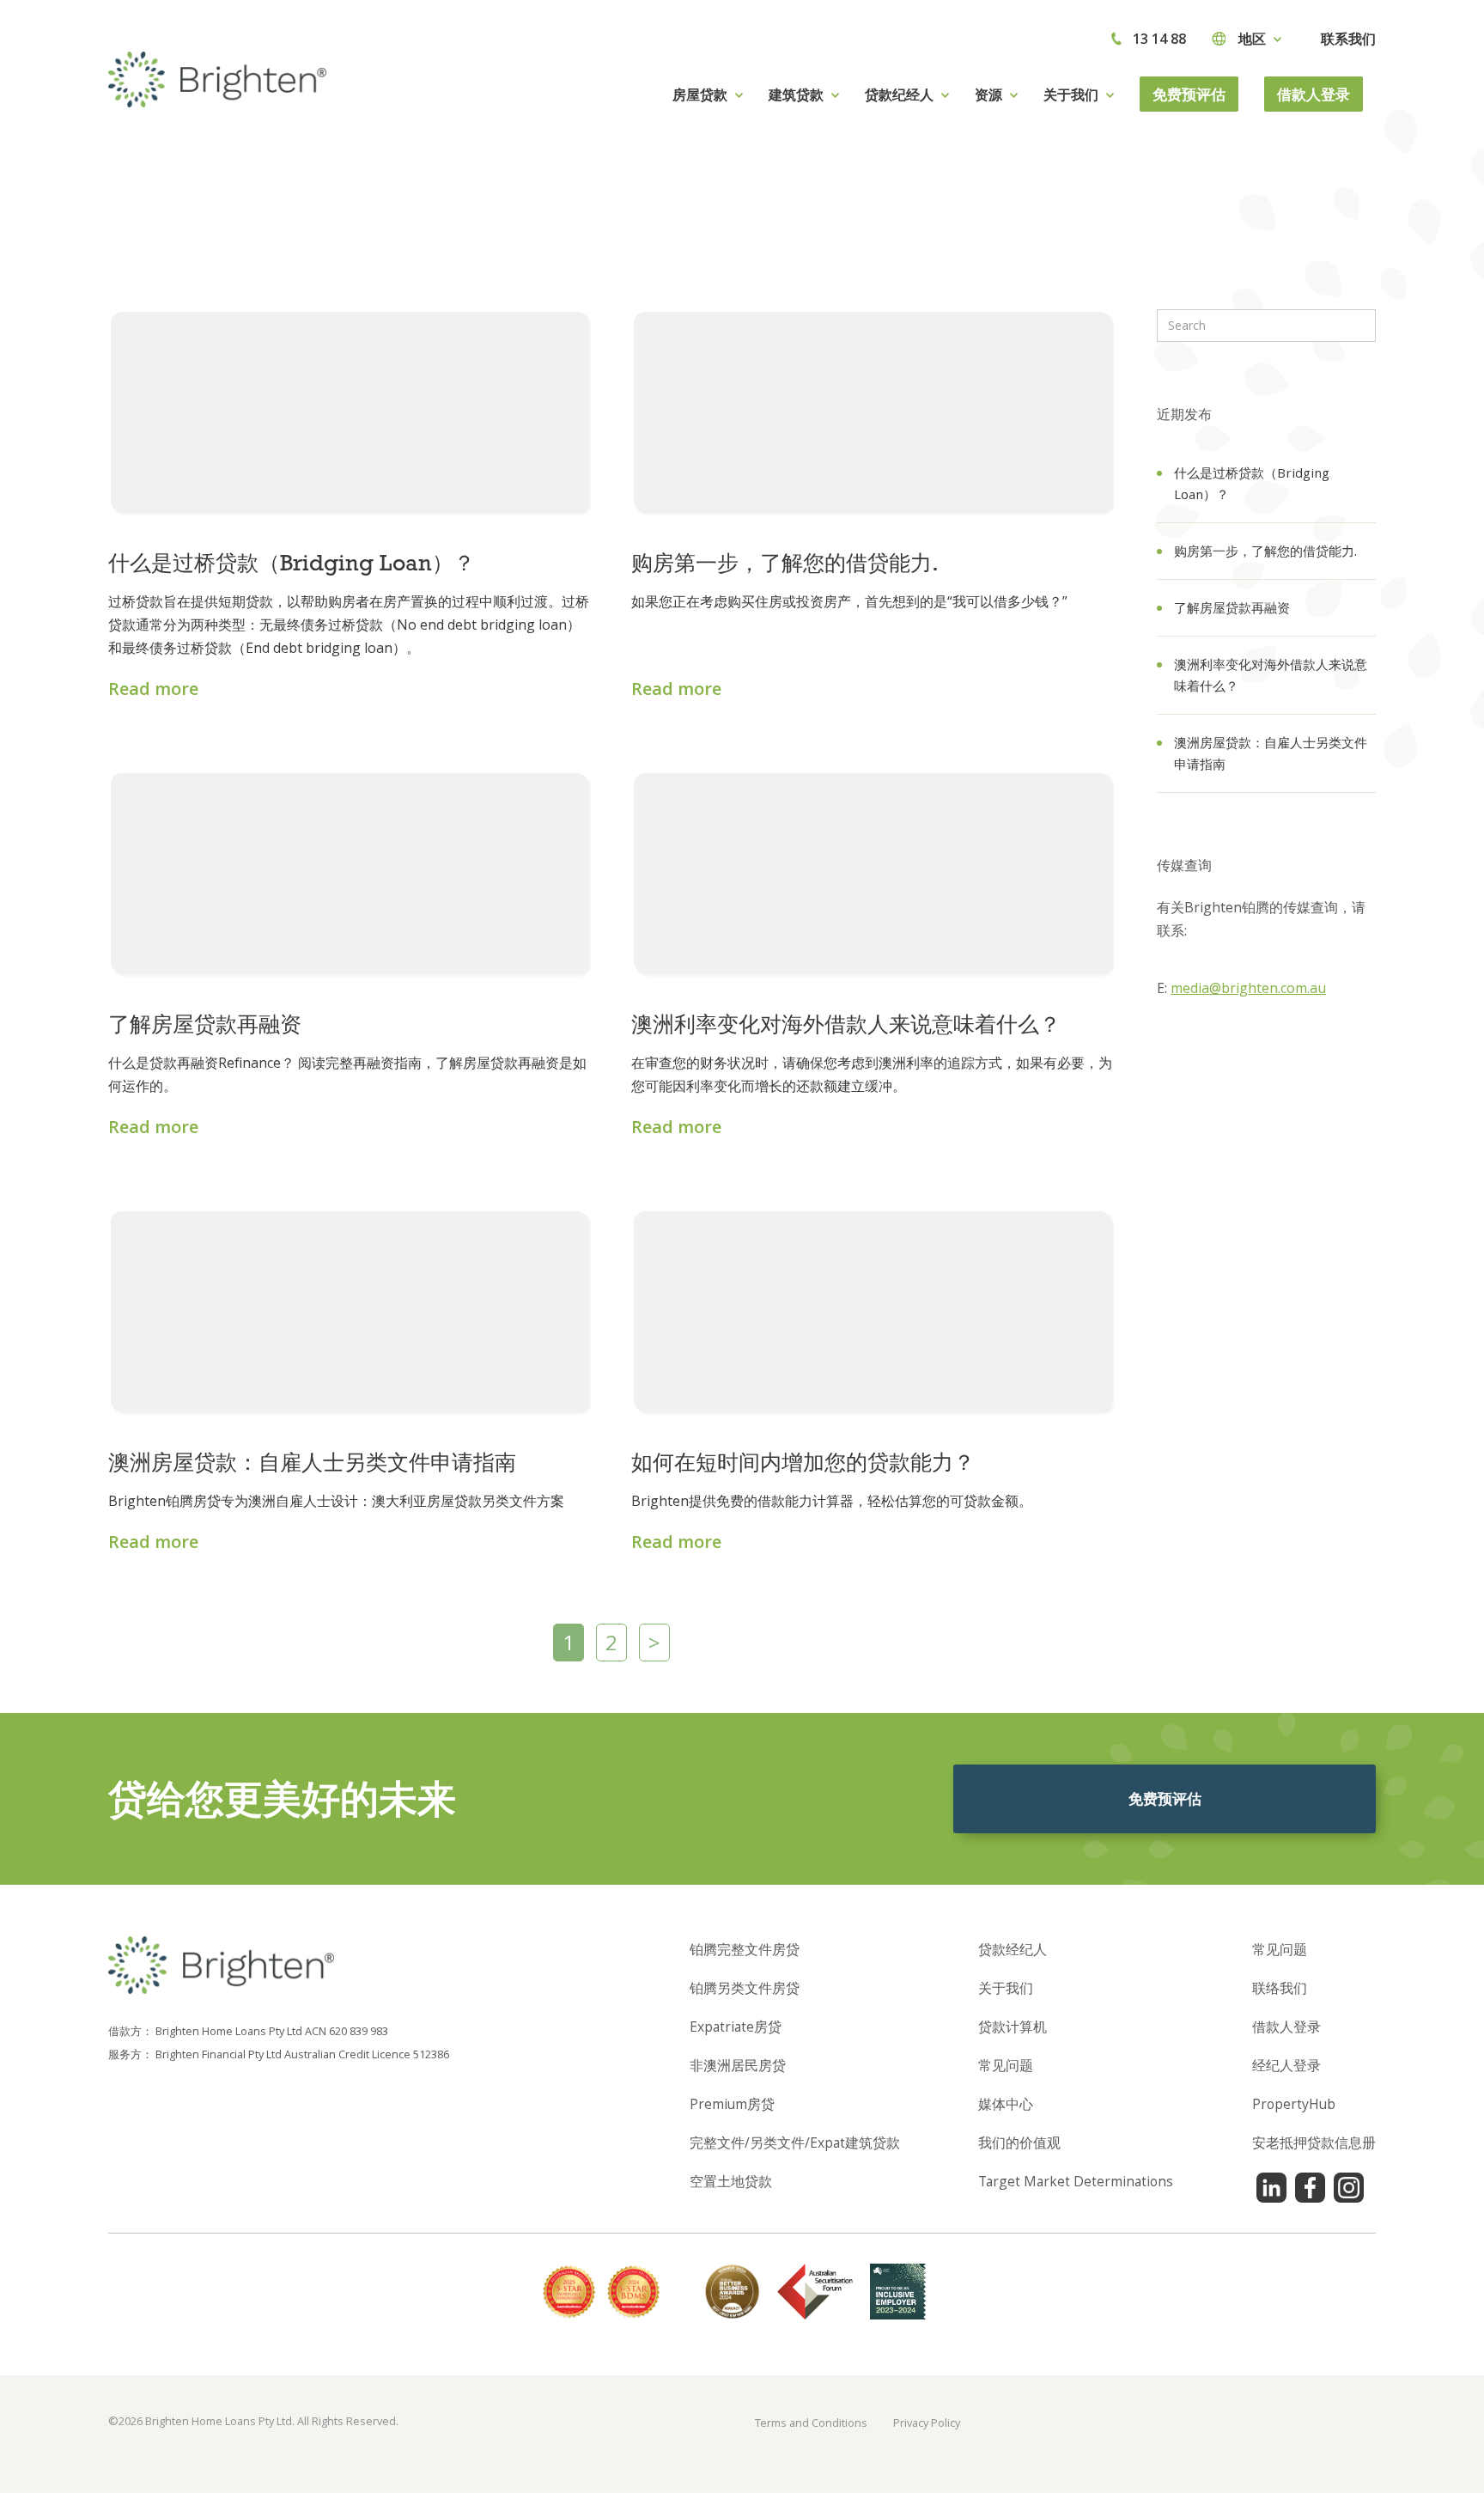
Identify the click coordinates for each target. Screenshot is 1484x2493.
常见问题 (1006, 2065)
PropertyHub (1294, 2104)
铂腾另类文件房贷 (745, 1988)
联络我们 (1280, 1988)
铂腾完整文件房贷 (745, 1949)
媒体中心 (1006, 2104)
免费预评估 (1189, 94)
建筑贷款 (796, 94)
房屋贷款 (700, 94)
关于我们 (1006, 1988)
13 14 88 (1159, 39)
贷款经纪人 (1013, 1949)
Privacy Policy (927, 2423)
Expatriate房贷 (736, 2027)
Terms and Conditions (811, 2423)
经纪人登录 (1286, 2065)
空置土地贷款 (731, 2181)
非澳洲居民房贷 (738, 2065)
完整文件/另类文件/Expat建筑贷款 (795, 2143)
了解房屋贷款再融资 (1232, 607)
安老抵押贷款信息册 (1314, 2143)
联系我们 (1348, 39)
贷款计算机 (1013, 2027)
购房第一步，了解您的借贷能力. (1265, 551)
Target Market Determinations (1076, 2181)
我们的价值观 (1019, 2143)
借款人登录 (1314, 94)
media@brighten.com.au (1248, 988)
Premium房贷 (732, 2104)
